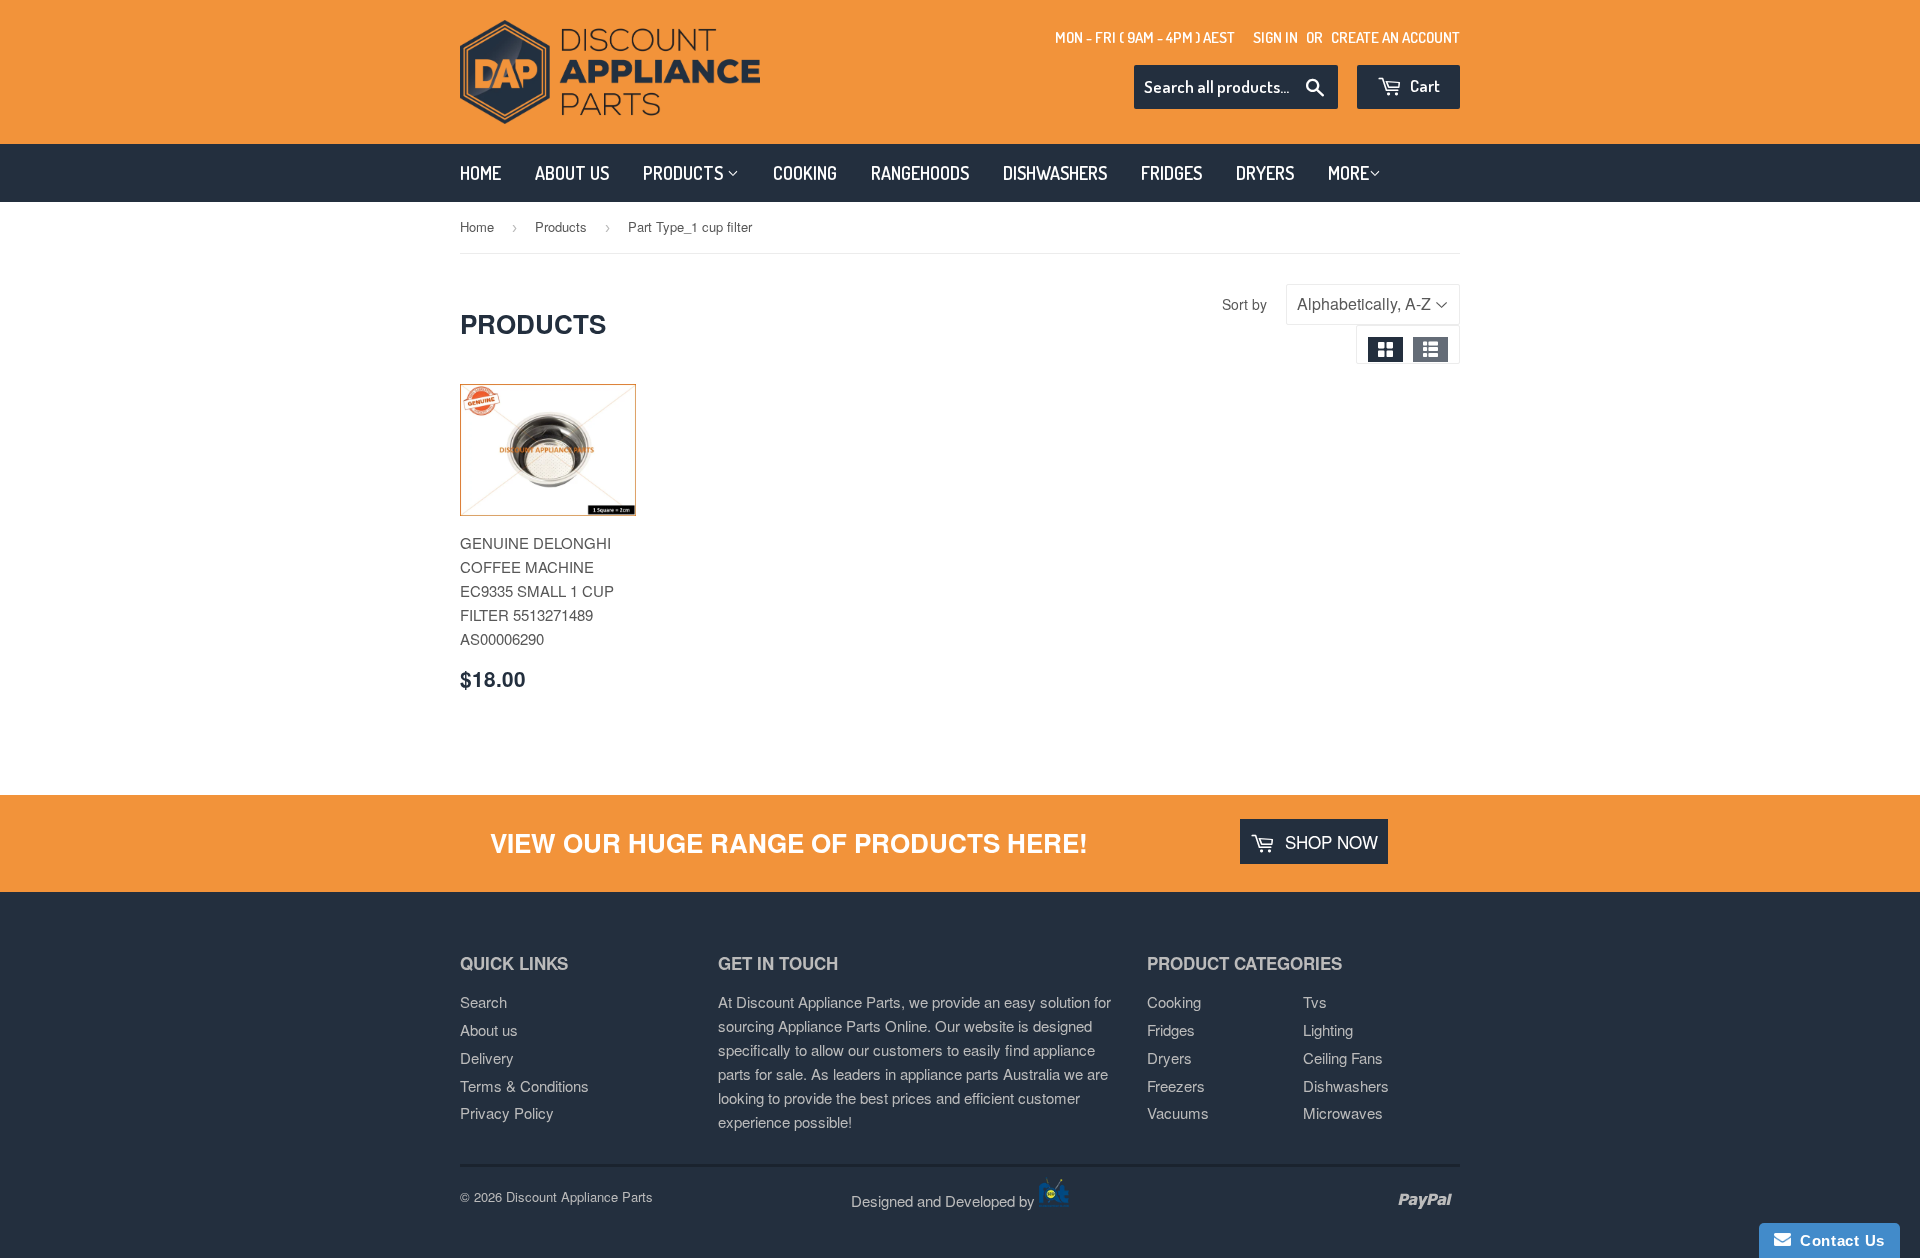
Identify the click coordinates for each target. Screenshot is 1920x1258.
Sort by (1244, 304)
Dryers (1169, 1057)
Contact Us (1838, 1240)
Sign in (1275, 37)
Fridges (1171, 1029)
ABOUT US (572, 173)
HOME (480, 173)
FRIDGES (1171, 173)
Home (477, 226)
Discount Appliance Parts (579, 1196)
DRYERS (1265, 173)
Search (483, 1001)
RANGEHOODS (920, 173)
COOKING (805, 173)
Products (561, 226)
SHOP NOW (1329, 841)
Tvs (1315, 1001)
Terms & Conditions (524, 1085)
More (1348, 173)
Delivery (487, 1057)
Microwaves (1343, 1112)
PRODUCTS (685, 173)
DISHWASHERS (1055, 173)
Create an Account (1395, 37)
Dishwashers (1346, 1085)
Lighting (1328, 1029)
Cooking (1174, 1001)
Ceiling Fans (1343, 1057)
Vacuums (1178, 1112)
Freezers (1176, 1085)
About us (489, 1029)
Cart (1423, 85)
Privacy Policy (507, 1112)
